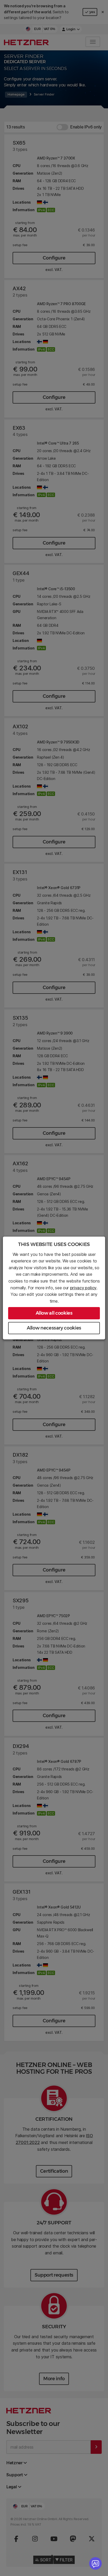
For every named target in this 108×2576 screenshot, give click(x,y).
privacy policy (83, 1288)
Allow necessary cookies (54, 1328)
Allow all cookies (54, 1313)
